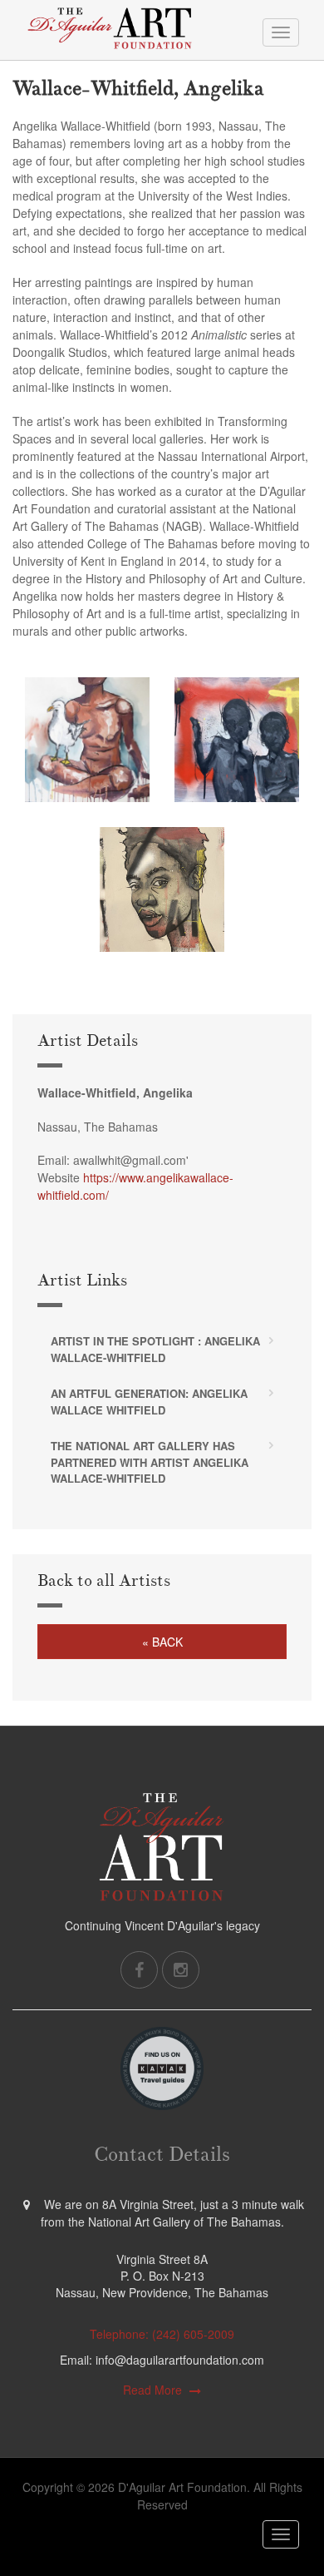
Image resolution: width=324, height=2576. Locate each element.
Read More (152, 2390)
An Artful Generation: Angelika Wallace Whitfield (149, 1402)
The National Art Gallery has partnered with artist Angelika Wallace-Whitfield (150, 1462)
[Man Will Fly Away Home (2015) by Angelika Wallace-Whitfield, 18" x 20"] (87, 740)
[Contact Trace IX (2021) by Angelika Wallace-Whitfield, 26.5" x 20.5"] (162, 889)
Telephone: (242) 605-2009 (162, 2334)
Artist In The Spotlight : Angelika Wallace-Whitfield (155, 1349)
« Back (162, 1642)
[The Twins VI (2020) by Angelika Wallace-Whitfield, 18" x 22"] (237, 740)
